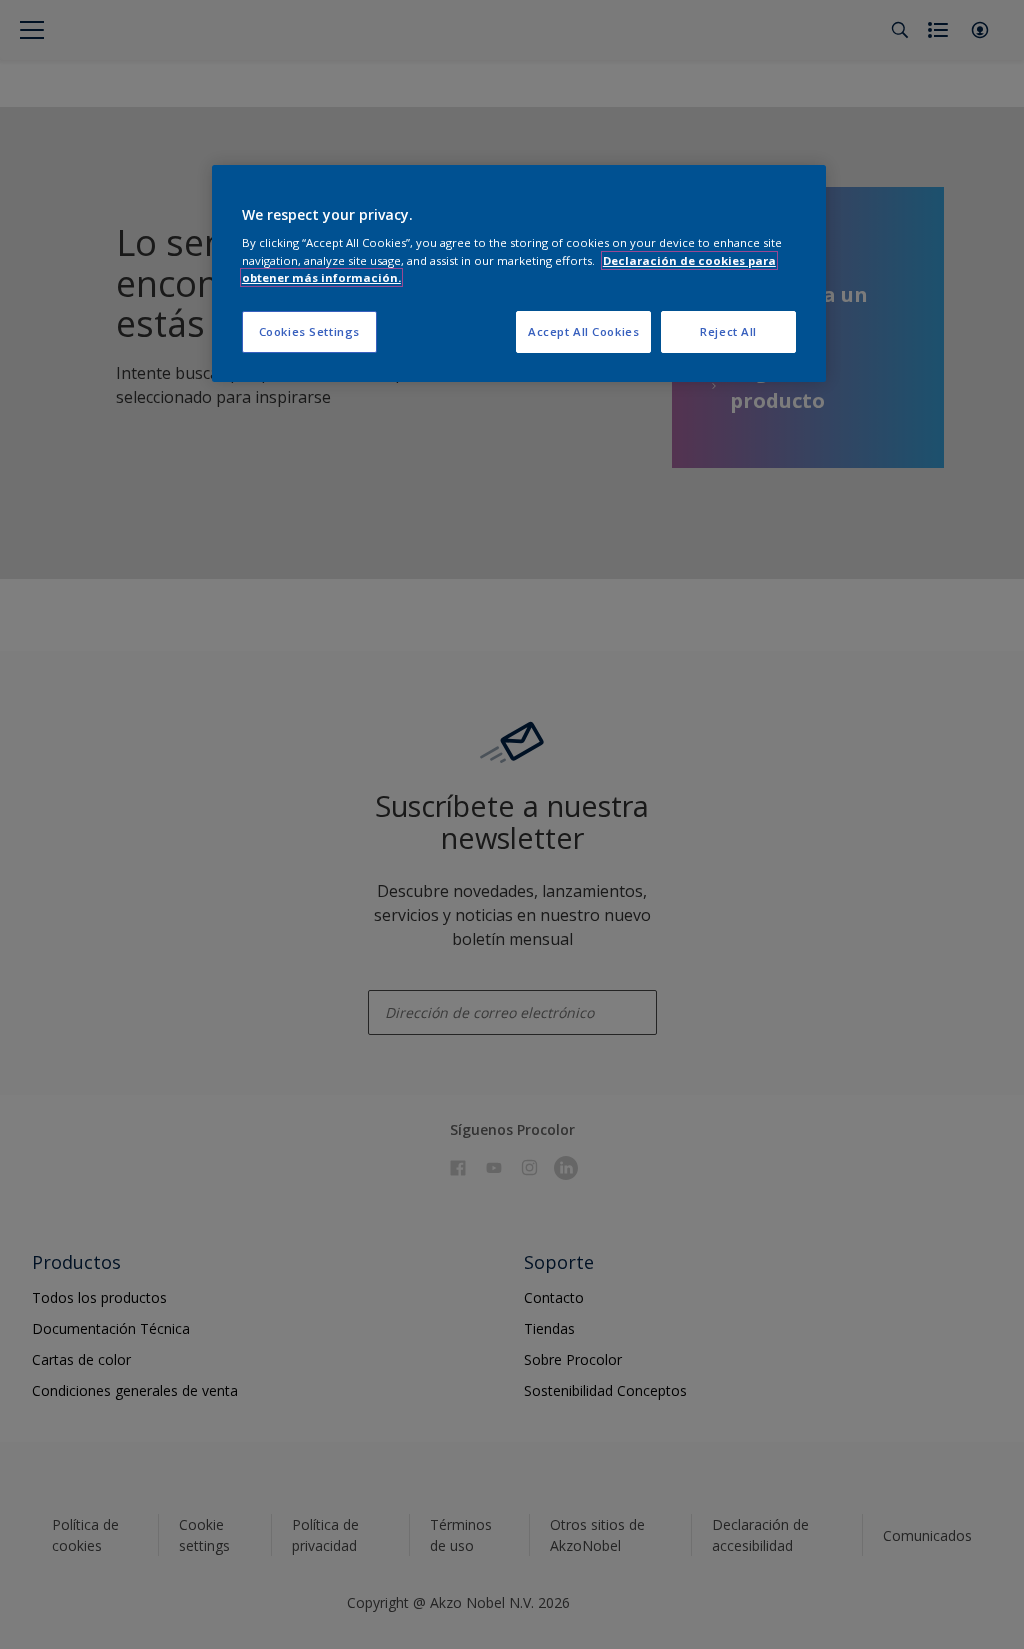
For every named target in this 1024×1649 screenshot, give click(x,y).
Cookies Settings (309, 331)
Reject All (728, 331)
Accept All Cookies (583, 331)
